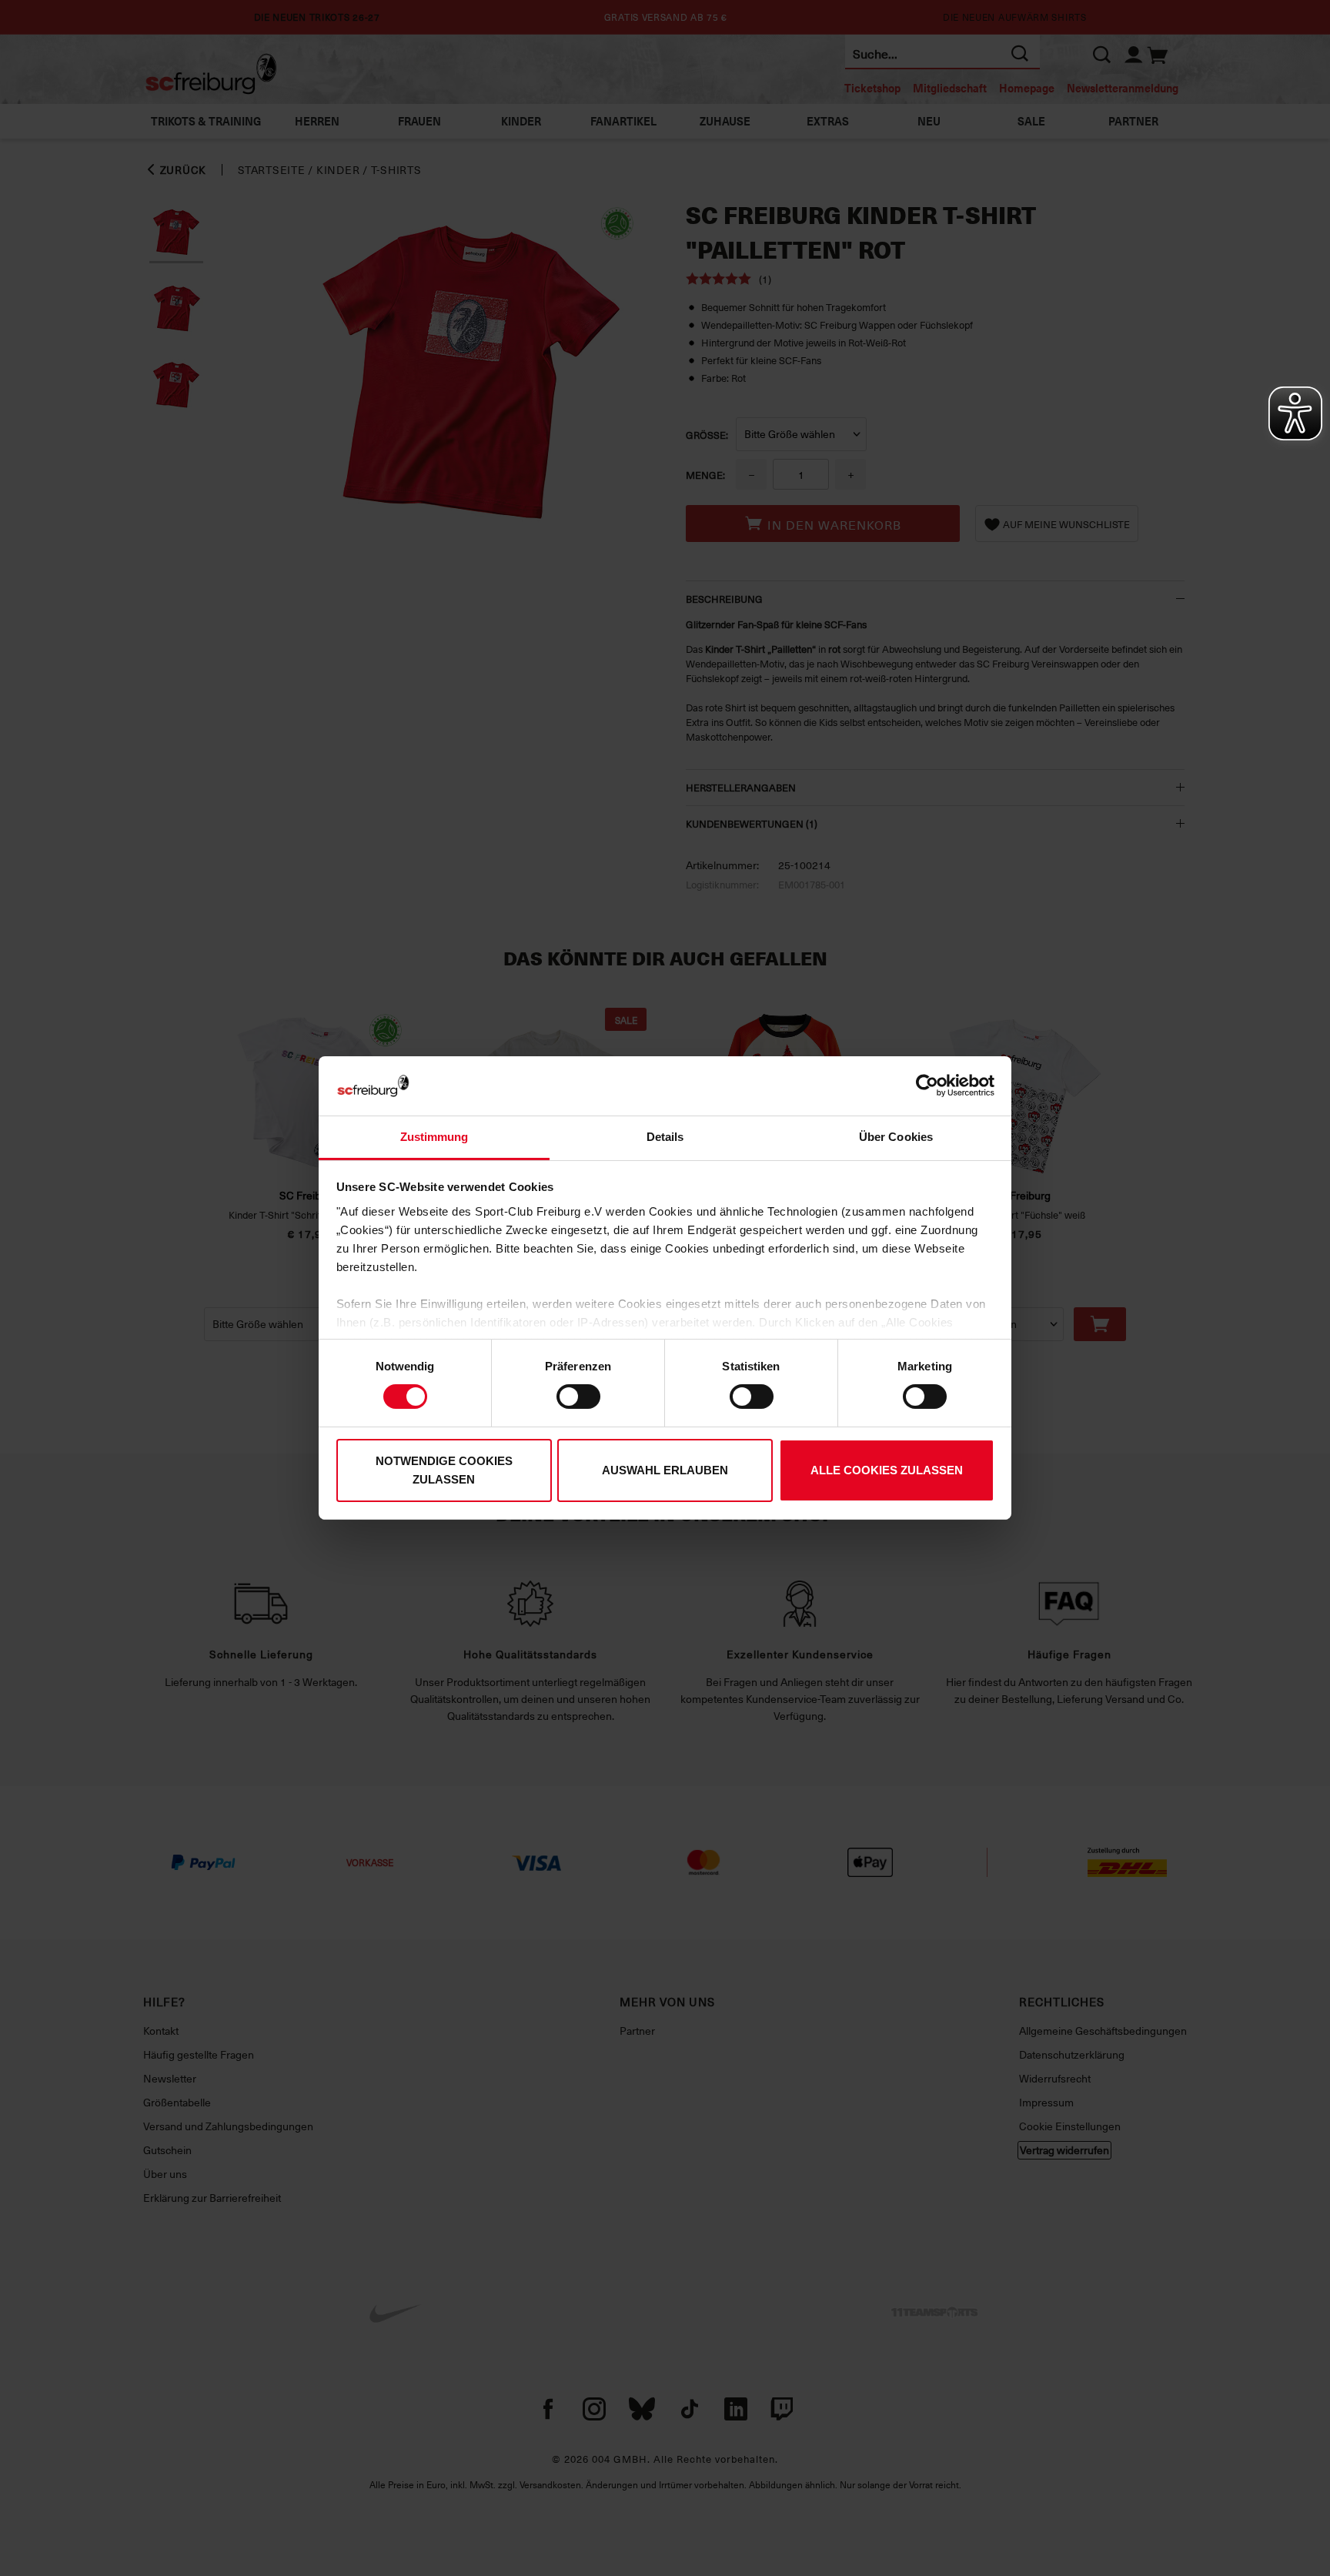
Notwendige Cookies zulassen (444, 1470)
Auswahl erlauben (665, 1470)
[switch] (578, 1397)
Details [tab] (665, 1137)
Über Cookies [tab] (896, 1137)
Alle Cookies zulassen (887, 1470)
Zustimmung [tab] (434, 1137)
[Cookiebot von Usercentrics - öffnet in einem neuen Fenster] (927, 1086)
